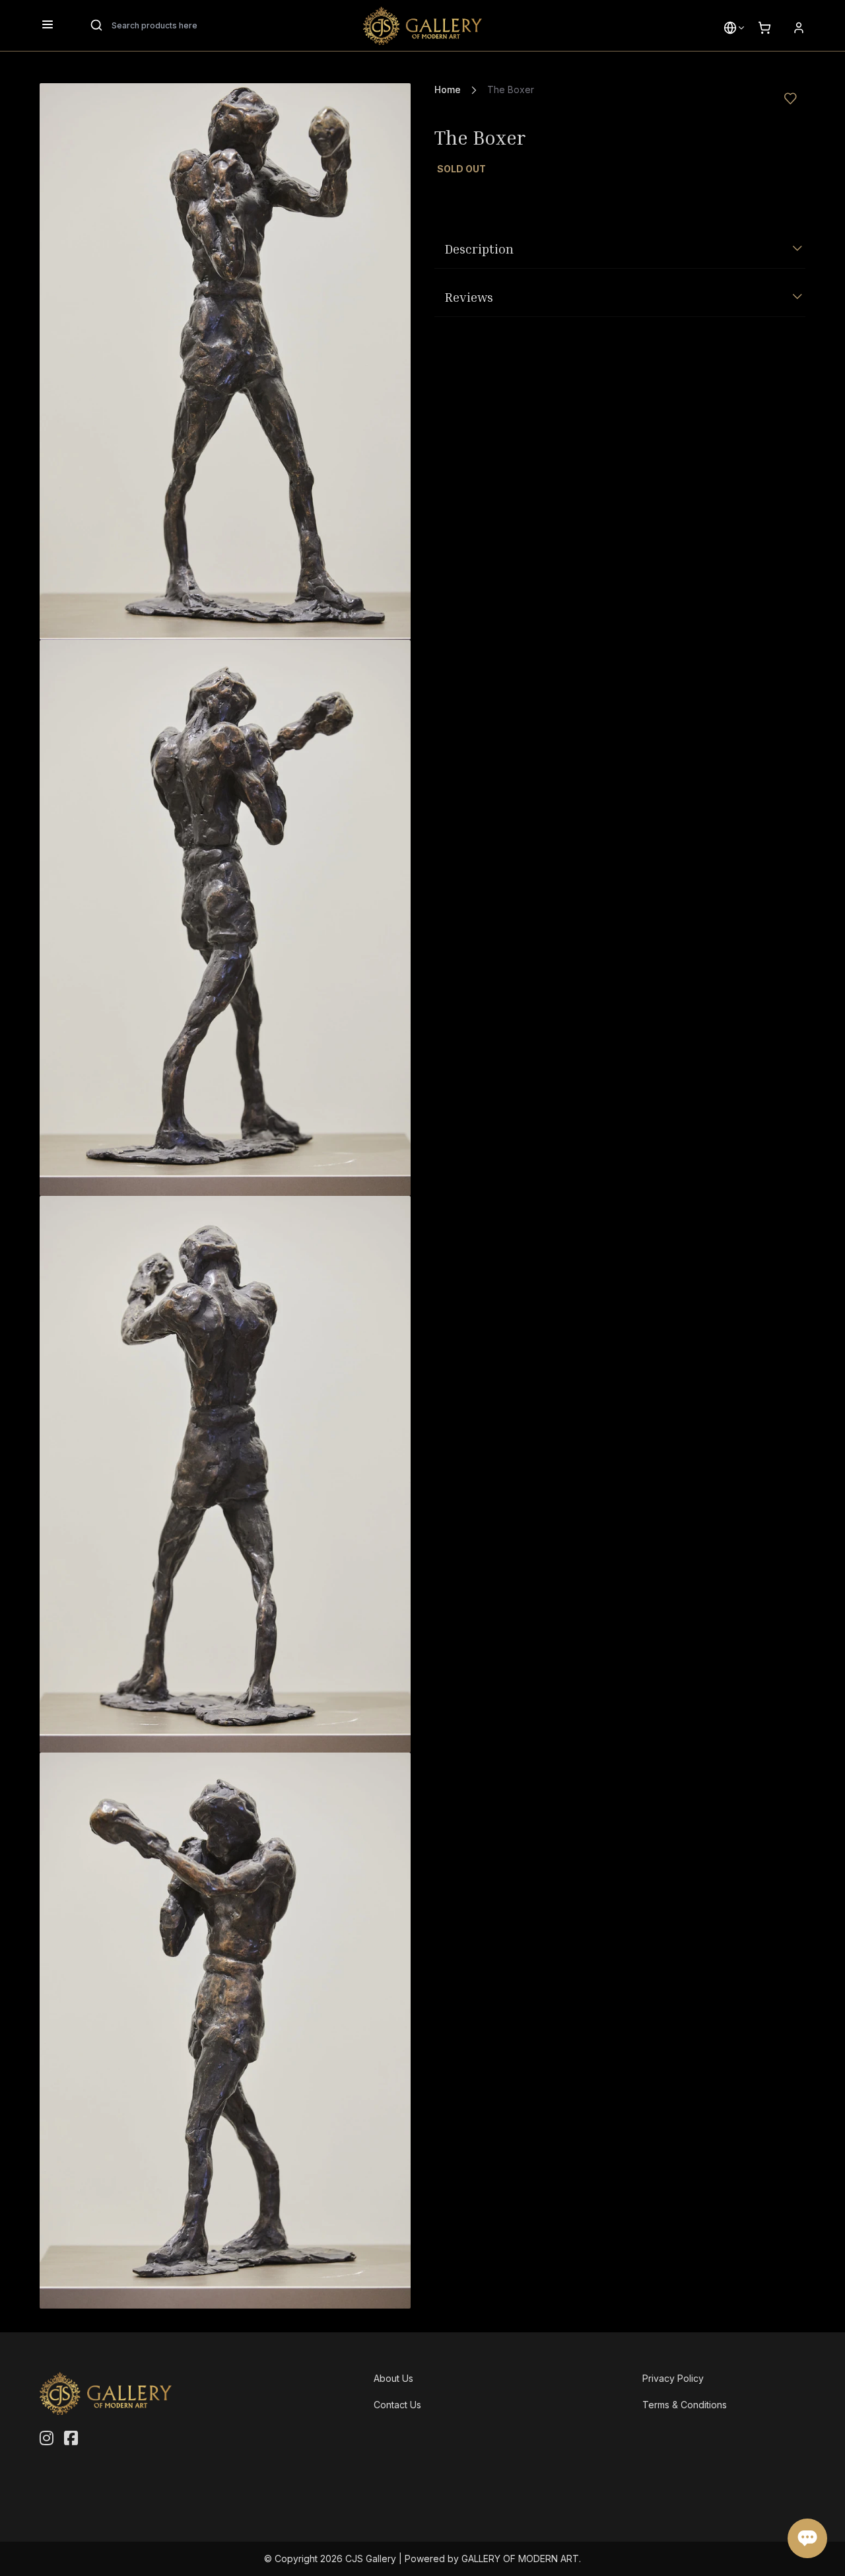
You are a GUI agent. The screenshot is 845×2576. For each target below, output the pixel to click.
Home (448, 89)
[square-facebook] (71, 2439)
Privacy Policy (673, 2378)
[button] (730, 28)
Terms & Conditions (685, 2405)
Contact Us (397, 2405)
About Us (393, 2378)
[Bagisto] (422, 26)
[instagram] (47, 2439)
